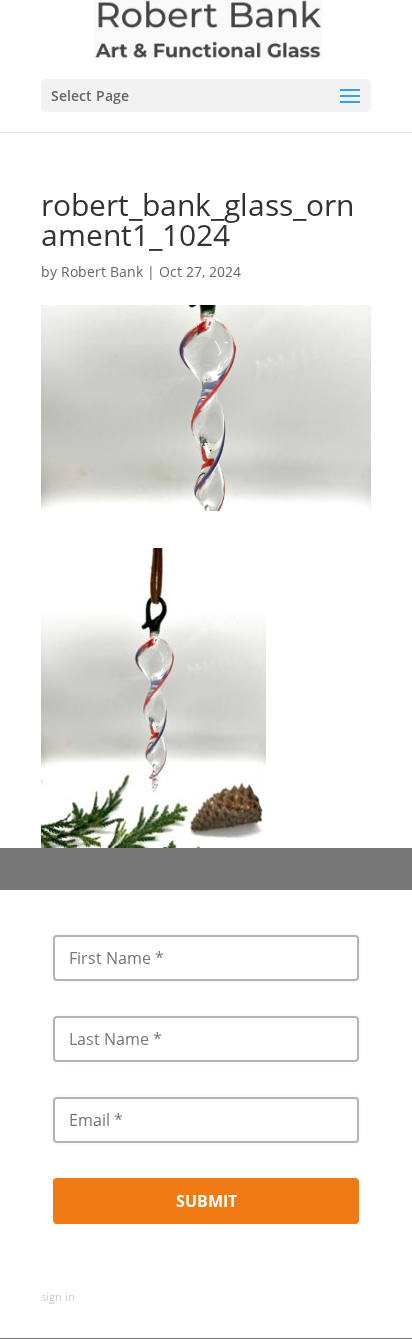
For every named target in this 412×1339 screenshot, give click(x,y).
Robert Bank (102, 271)
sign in (58, 1296)
